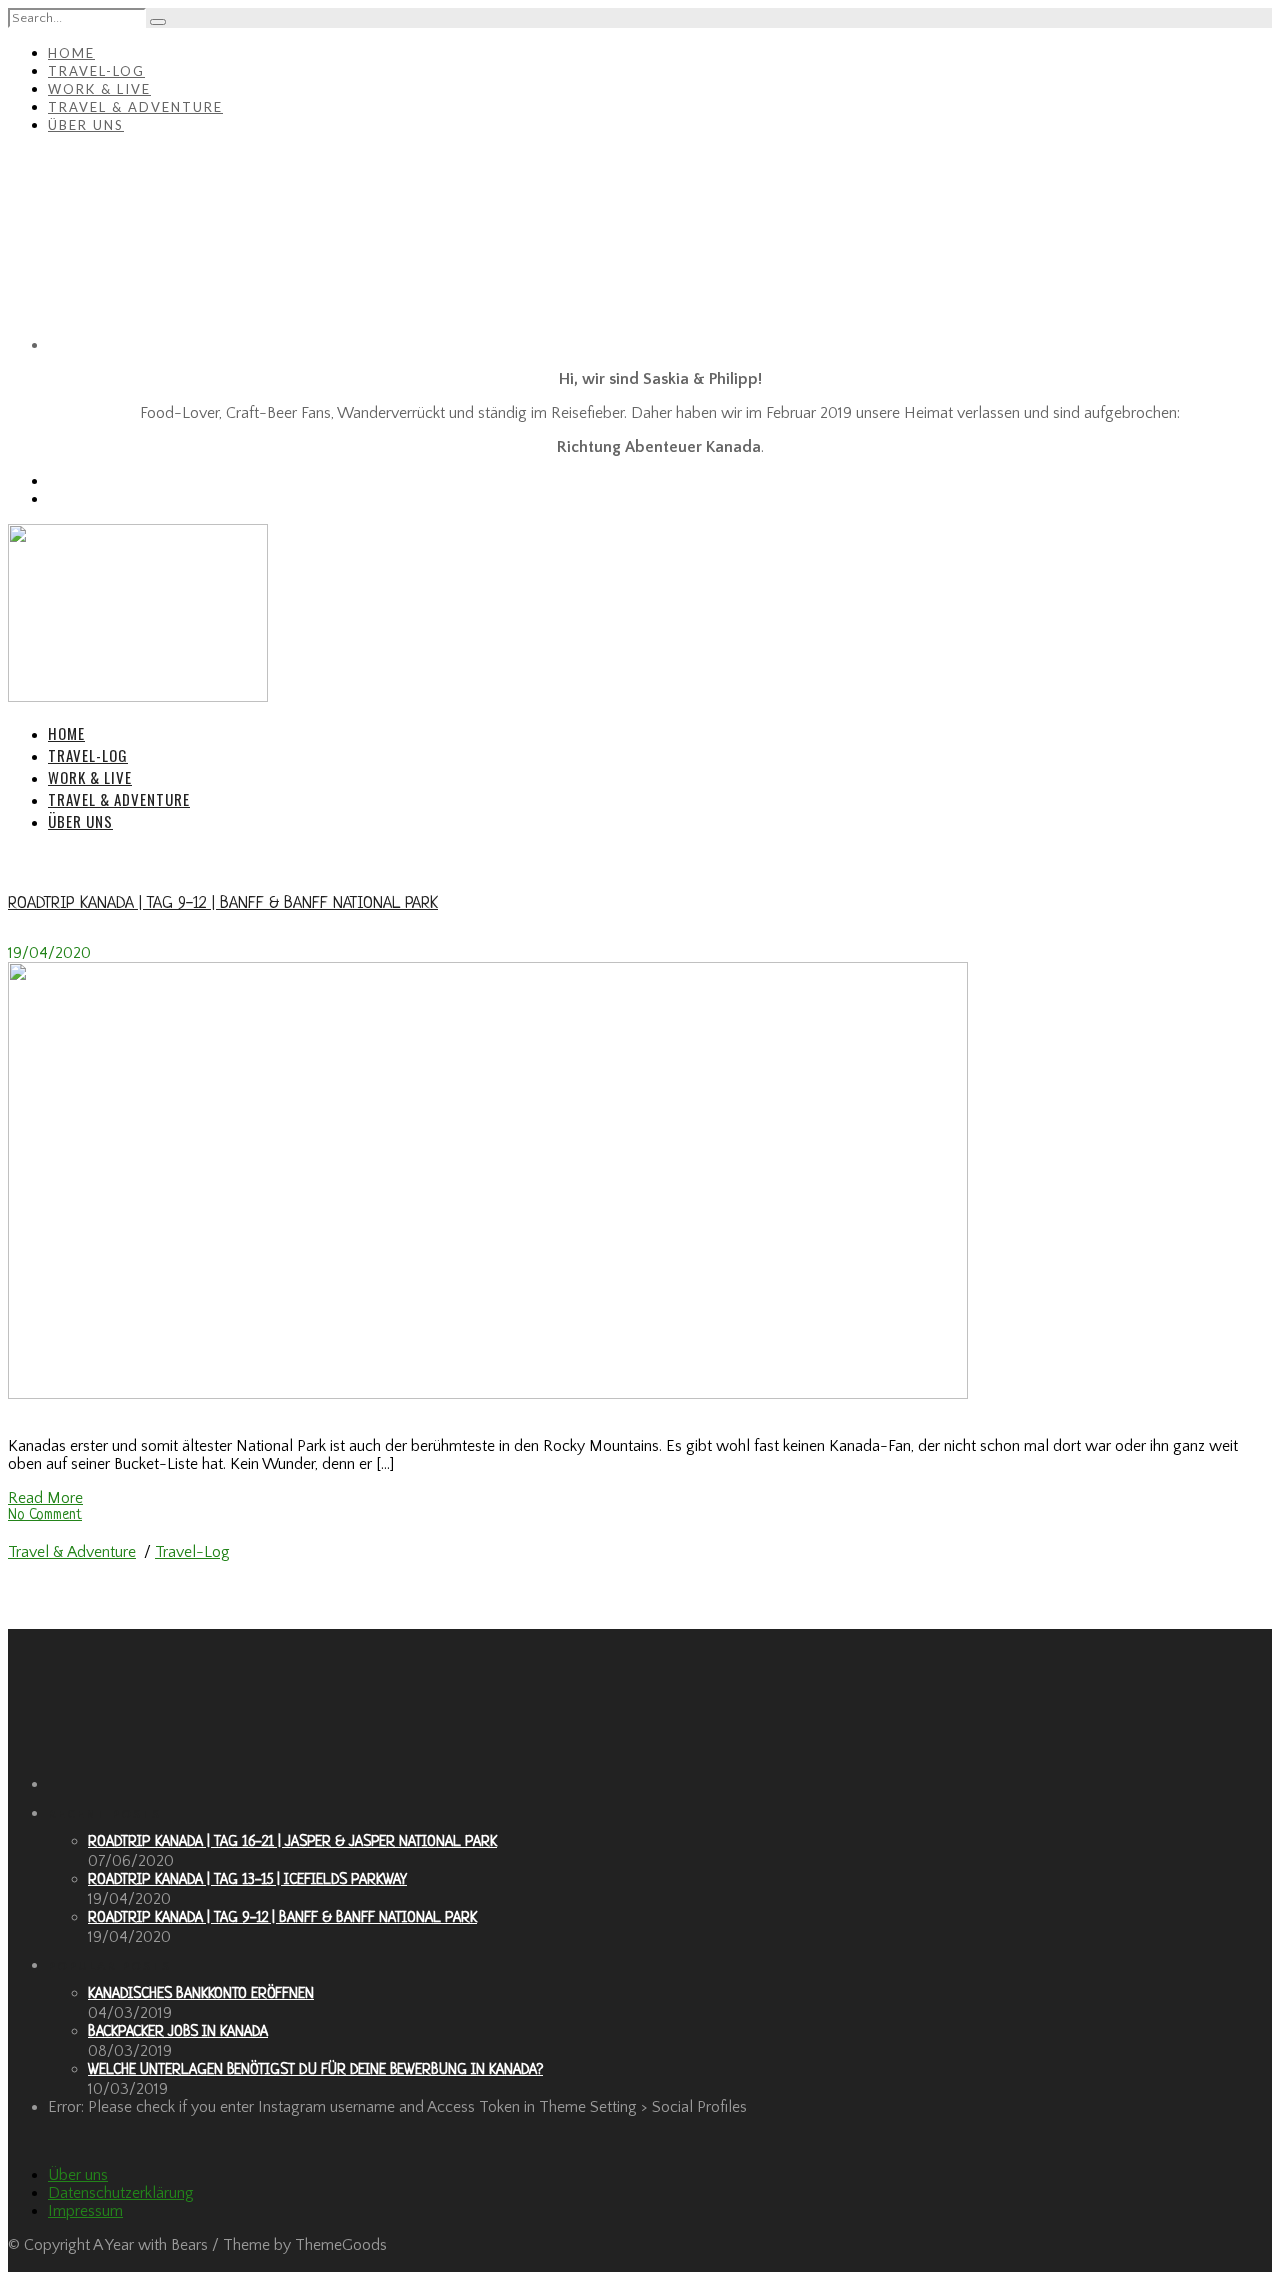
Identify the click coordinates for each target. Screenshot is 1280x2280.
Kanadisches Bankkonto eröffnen (201, 1994)
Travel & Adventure (135, 107)
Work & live (99, 89)
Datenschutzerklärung (121, 2193)
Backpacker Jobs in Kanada (178, 2032)
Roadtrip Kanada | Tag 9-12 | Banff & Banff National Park (223, 903)
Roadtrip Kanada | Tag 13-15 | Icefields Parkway (247, 1880)
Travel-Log (96, 71)
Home (71, 53)
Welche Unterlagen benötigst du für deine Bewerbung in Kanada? (315, 2070)
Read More (45, 1498)
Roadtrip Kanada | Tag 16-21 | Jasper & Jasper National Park (292, 1842)
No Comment (45, 1515)
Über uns (86, 125)
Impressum (85, 2211)
